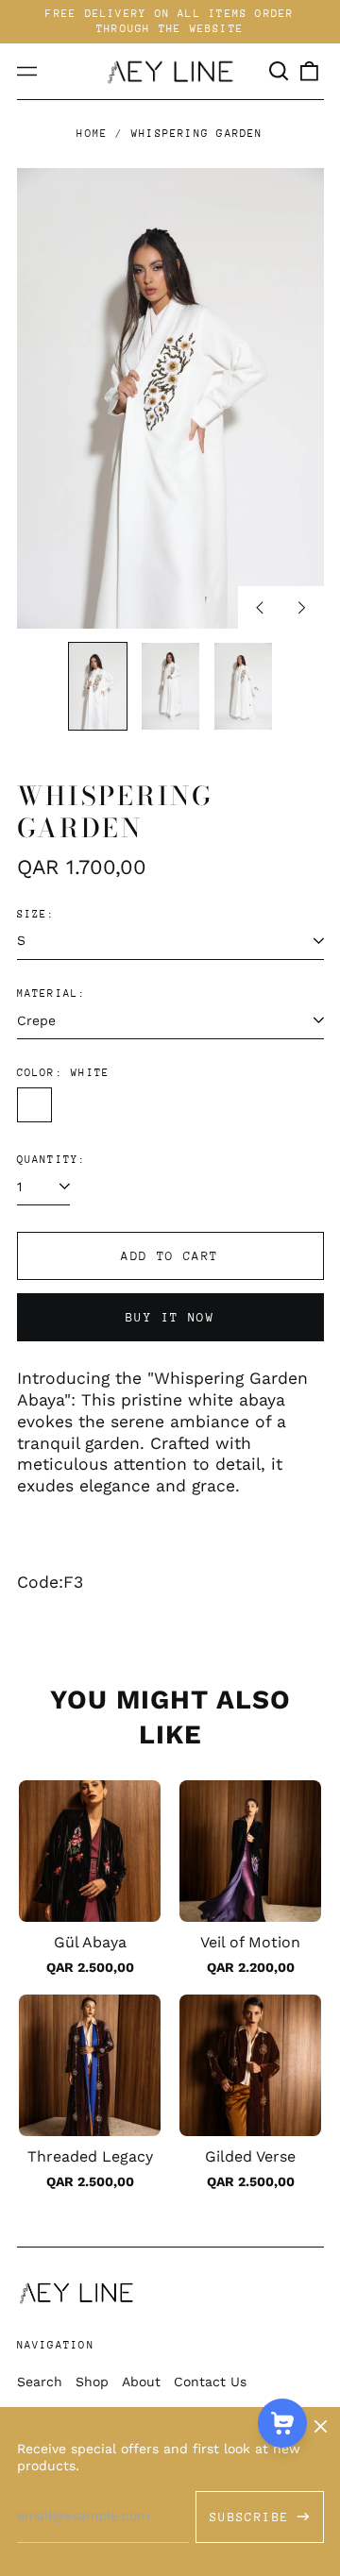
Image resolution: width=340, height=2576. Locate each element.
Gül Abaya (90, 1942)
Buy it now (170, 1317)
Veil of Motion (250, 1942)
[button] (280, 72)
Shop (92, 2382)
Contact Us (210, 2382)
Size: (36, 914)
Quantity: (52, 1160)
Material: (52, 993)
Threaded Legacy (90, 2156)
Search (40, 2382)
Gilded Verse (250, 2156)
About (141, 2382)
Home (92, 134)
